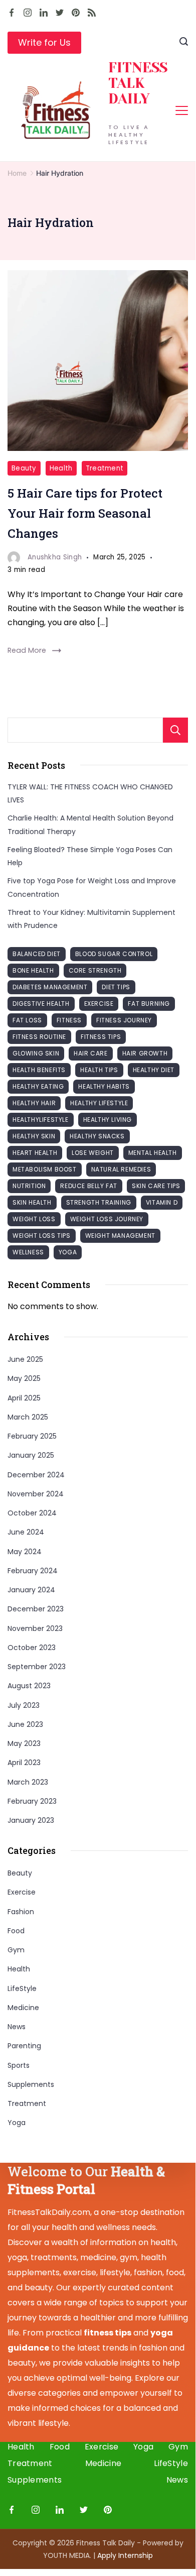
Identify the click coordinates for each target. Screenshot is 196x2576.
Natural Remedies (121, 1169)
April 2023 (24, 1763)
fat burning (149, 1004)
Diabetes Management (50, 987)
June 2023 (25, 1724)
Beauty (24, 468)
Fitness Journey (124, 1020)
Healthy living (108, 1120)
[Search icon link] (184, 43)
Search (175, 730)
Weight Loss (34, 1219)
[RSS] (92, 13)
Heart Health (35, 1153)
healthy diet (154, 1070)
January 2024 (31, 1590)
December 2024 (36, 1475)
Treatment (105, 468)
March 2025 (28, 1417)
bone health (33, 970)
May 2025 (24, 1378)
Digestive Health (41, 1004)
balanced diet (37, 954)
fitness (69, 1020)
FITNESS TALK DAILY (138, 83)
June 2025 (25, 1359)
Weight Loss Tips (42, 1236)
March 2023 (28, 1782)
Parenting (24, 2046)
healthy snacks (97, 1136)
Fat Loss (27, 1020)
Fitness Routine (39, 1037)
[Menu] (182, 110)
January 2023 (31, 1820)
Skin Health (32, 1202)
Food (16, 1931)
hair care (90, 1053)
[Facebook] (12, 13)
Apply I (125, 2555)
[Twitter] (60, 13)
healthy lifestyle (99, 1103)
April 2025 (24, 1398)
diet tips (116, 987)
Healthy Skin (34, 1136)
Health (61, 468)
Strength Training (99, 1202)
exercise (99, 1004)
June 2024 (26, 1532)
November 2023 (35, 1628)
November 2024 (36, 1494)
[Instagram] (28, 13)
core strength (95, 970)
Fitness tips (101, 1037)
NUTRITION (29, 1186)
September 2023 (37, 1667)
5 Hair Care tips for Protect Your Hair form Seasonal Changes (85, 513)
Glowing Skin (36, 1053)
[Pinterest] (76, 13)
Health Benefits (39, 1070)
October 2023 (32, 1648)
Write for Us (44, 42)
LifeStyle (22, 1988)
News (17, 2027)
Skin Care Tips (156, 1186)
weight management (120, 1236)
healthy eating (38, 1086)
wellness (28, 1252)
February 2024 (33, 1571)
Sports (19, 2065)
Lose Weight (93, 1153)
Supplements (31, 2084)
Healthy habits (104, 1086)
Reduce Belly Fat (89, 1186)
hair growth (145, 1053)
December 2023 (36, 1609)
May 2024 (25, 1552)
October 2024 (32, 1513)
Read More (27, 650)
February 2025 (32, 1436)
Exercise (22, 1892)
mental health (153, 1153)
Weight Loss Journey (107, 1219)
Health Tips (99, 1070)
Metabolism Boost (45, 1169)
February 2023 (32, 1801)
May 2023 (24, 1743)
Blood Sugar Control (114, 954)
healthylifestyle (41, 1120)
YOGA (68, 1252)
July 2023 (24, 1705)
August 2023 (29, 1686)
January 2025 (31, 1455)
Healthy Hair (34, 1103)
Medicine (23, 2008)
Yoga (17, 2123)
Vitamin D (162, 1202)
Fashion (21, 1912)
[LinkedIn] (44, 13)
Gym (16, 1950)
